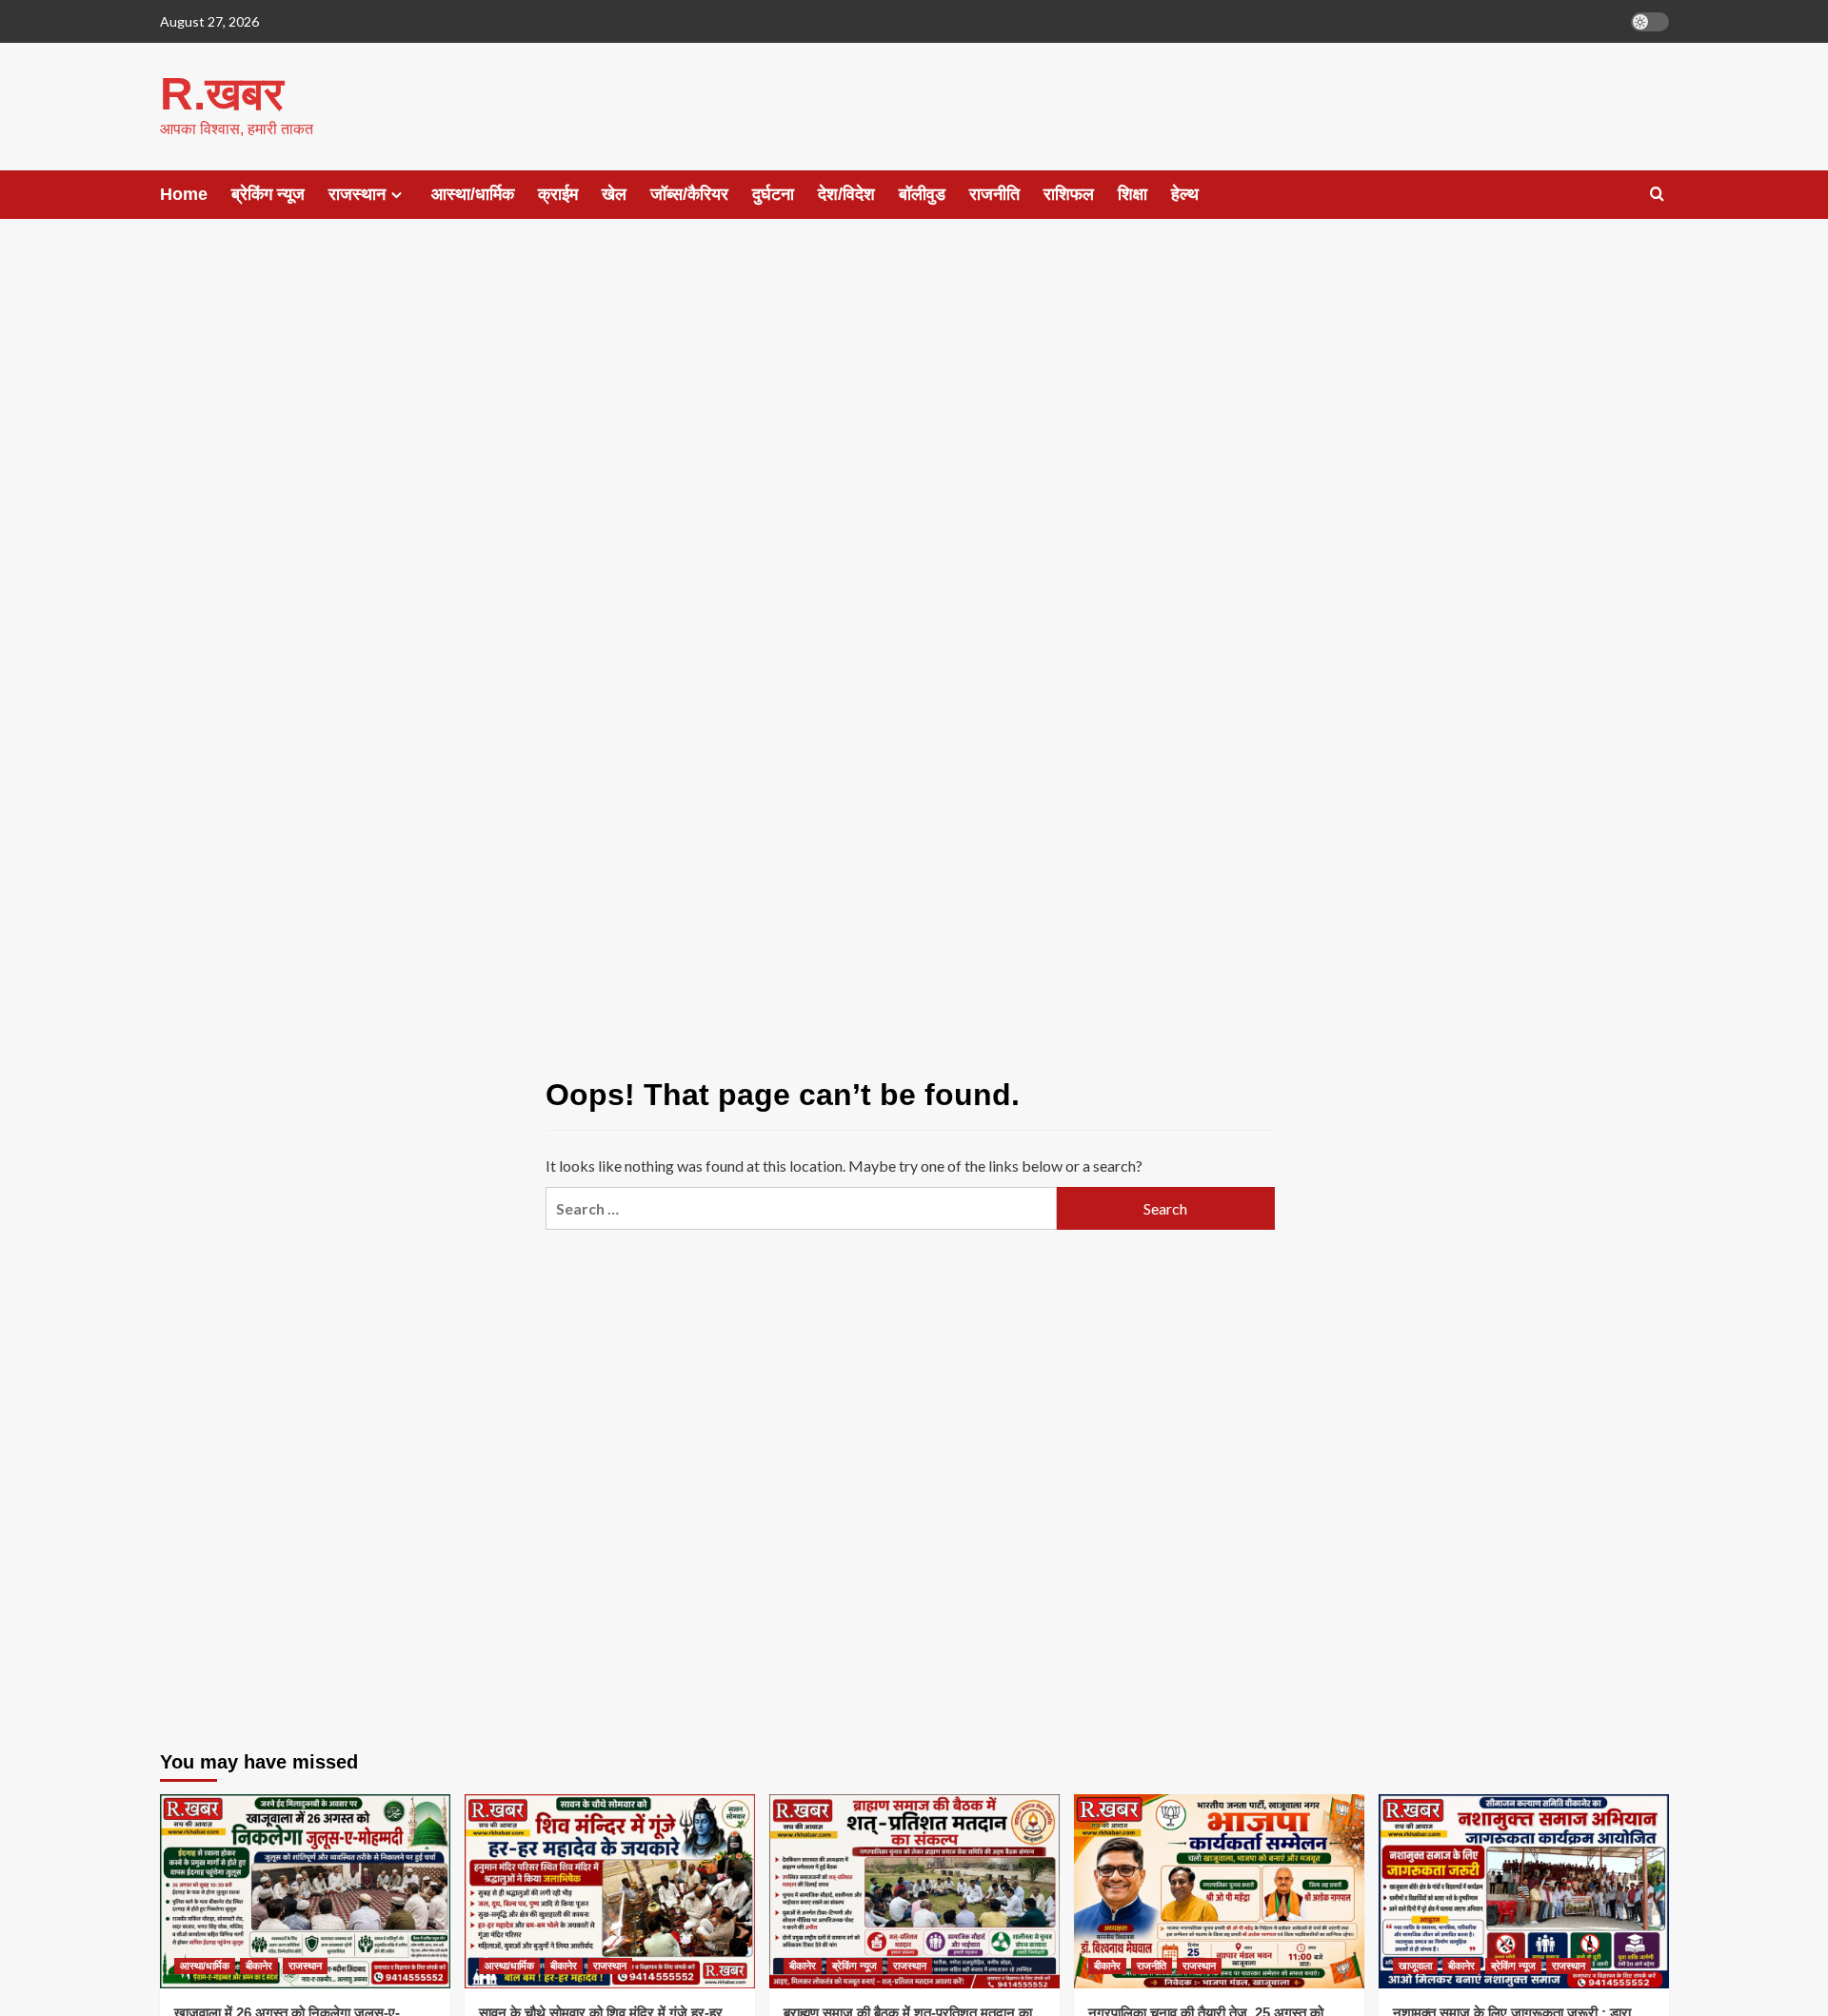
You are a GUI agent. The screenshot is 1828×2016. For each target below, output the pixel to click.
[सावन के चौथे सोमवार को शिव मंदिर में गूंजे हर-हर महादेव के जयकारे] (610, 1891)
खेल (614, 194)
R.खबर (222, 94)
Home (184, 194)
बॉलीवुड (922, 194)
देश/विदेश (846, 194)
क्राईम (558, 194)
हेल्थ (1185, 194)
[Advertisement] (914, 390)
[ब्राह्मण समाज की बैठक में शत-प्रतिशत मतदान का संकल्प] (914, 1891)
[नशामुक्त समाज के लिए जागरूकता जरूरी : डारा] (1524, 1891)
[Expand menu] (397, 195)
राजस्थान (357, 194)
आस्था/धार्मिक (473, 194)
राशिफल (1069, 194)
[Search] (1657, 195)
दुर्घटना (773, 194)
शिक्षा (1133, 194)
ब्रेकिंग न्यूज (268, 194)
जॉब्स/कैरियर (689, 194)
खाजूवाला (1415, 1966)
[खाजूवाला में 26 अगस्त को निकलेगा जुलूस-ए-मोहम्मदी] (305, 1891)
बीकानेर (259, 1966)
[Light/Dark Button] (1650, 22)
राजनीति (994, 194)
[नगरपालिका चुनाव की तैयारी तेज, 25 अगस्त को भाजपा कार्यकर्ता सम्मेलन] (1219, 1891)
